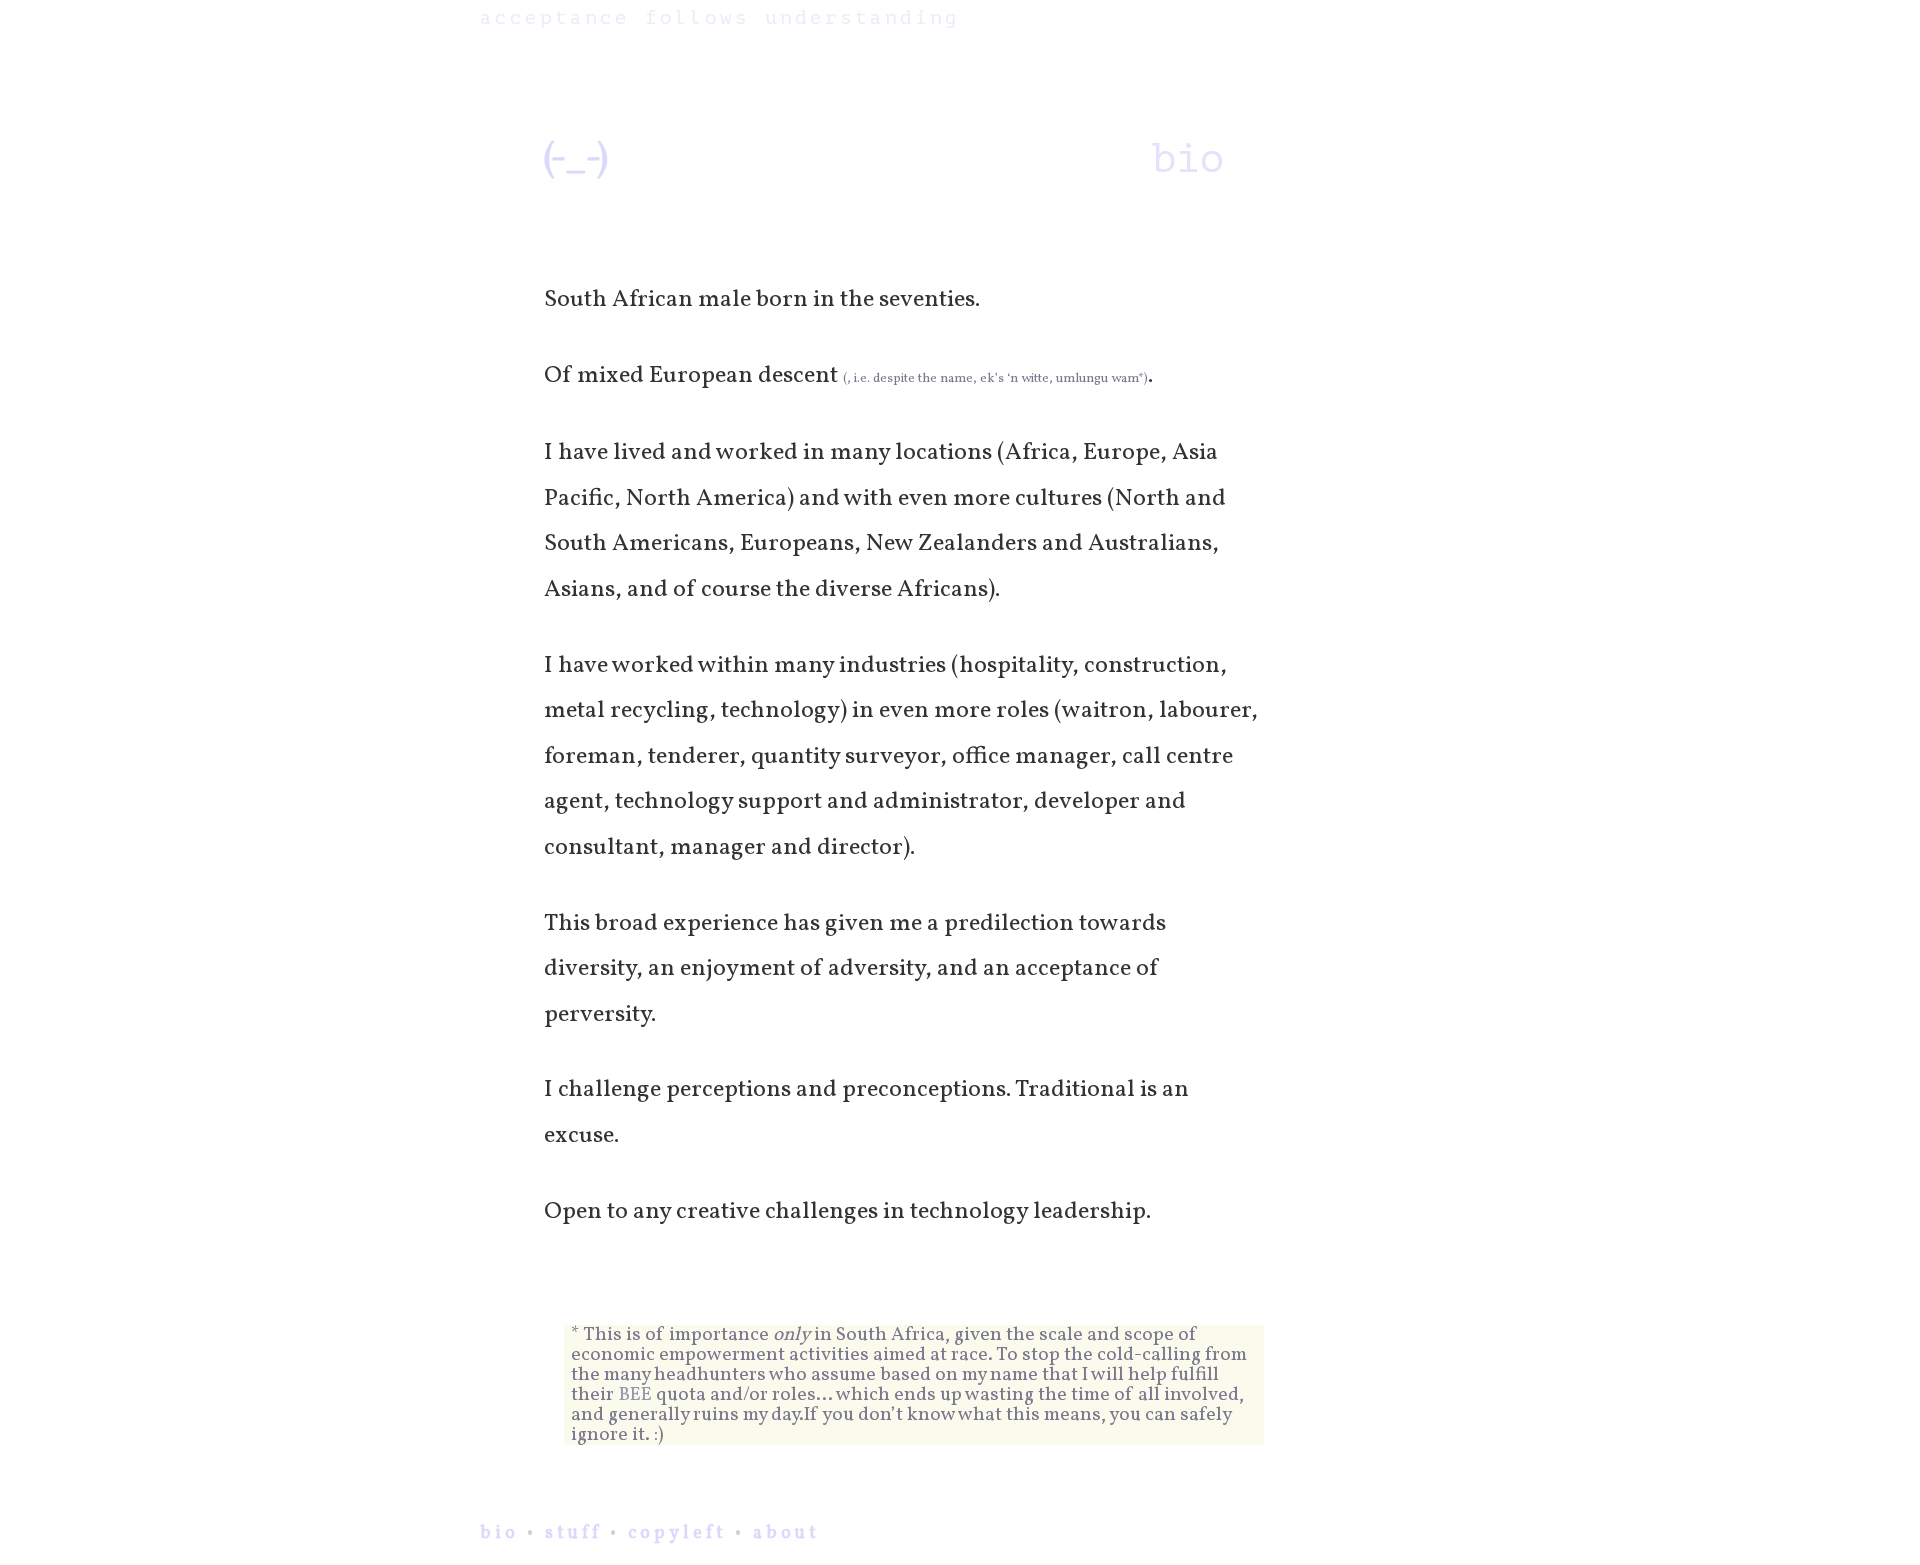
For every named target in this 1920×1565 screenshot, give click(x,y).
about (786, 1533)
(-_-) (576, 159)
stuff (573, 1533)
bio (499, 1533)
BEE (635, 1395)
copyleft (677, 1533)
